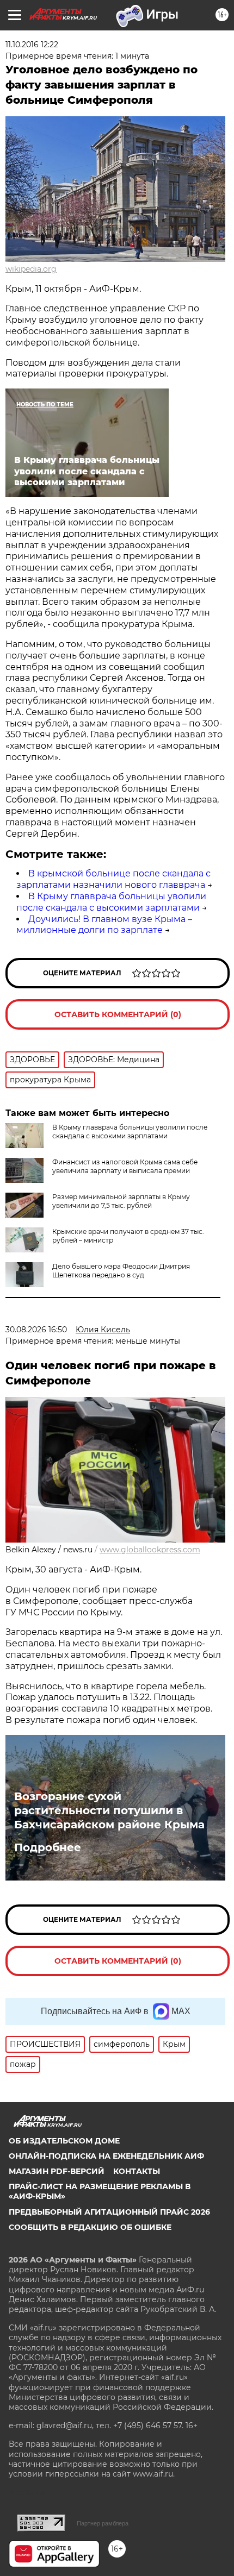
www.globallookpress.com (150, 1550)
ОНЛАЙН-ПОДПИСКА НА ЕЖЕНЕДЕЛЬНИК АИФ (106, 2156)
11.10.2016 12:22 (32, 45)
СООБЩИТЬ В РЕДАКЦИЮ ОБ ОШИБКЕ (90, 2227)
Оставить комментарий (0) (118, 1014)
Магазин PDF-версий (57, 2171)
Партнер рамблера (103, 2523)
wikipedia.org (31, 269)
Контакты (137, 2171)
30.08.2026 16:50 (36, 1330)
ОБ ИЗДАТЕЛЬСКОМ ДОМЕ (64, 2141)
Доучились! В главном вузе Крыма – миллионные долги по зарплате (104, 925)
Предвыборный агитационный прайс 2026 (109, 2212)
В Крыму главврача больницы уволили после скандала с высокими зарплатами (111, 902)
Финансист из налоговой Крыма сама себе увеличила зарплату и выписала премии (125, 1166)
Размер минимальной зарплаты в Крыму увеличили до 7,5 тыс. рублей (121, 1201)
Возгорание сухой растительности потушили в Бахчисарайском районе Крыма (109, 1810)
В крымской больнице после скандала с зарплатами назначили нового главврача (113, 879)
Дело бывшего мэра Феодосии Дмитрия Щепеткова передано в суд (121, 1271)
